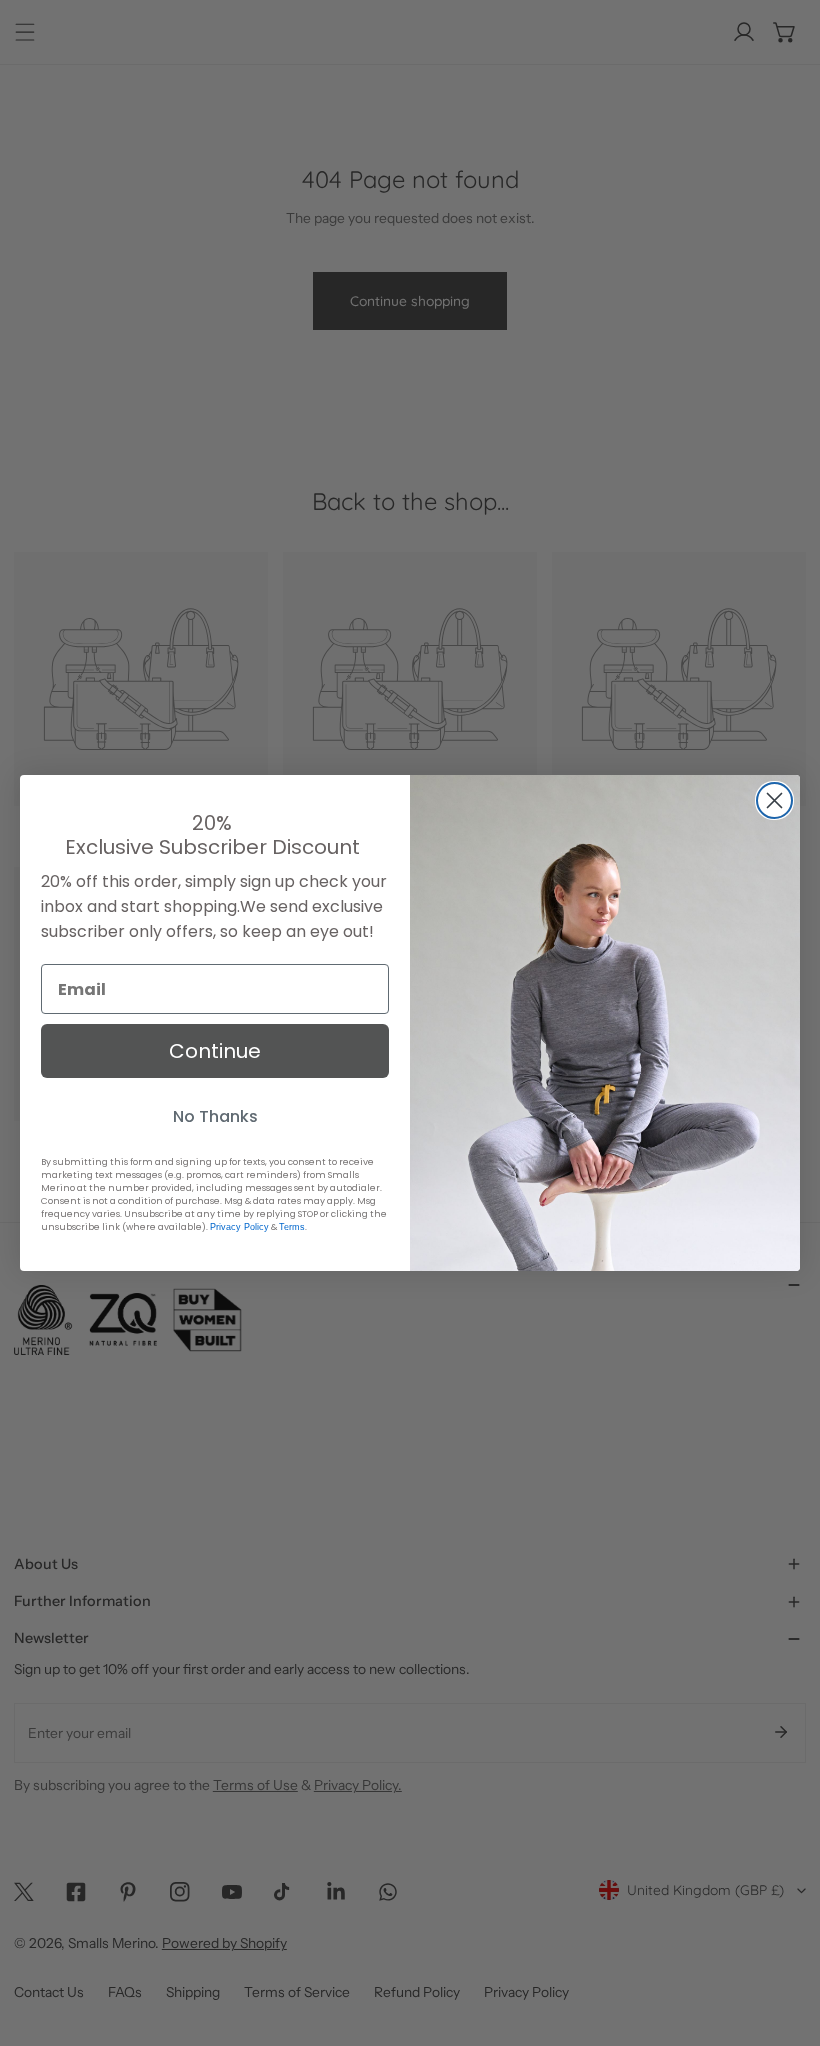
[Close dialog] (774, 800)
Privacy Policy (239, 1227)
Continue (215, 1051)
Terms (292, 1227)
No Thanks (215, 1116)
